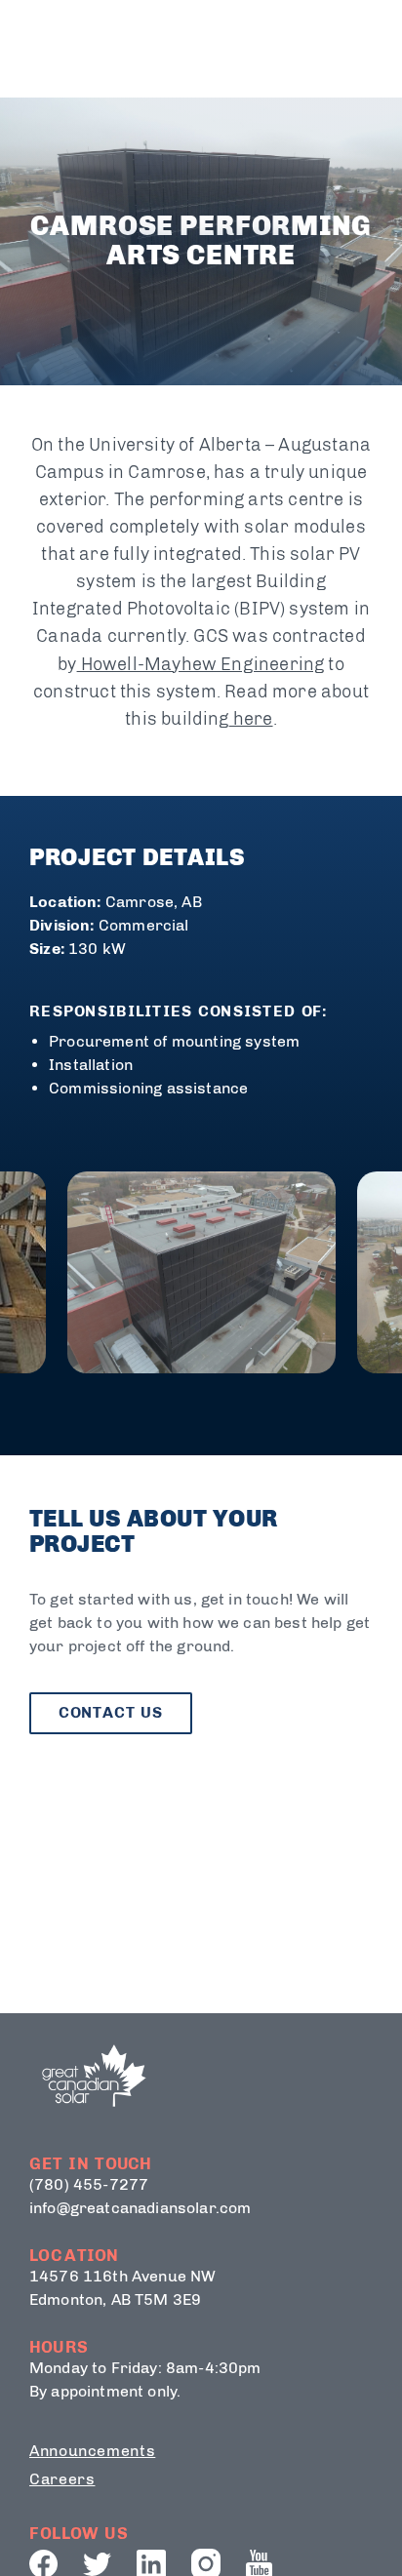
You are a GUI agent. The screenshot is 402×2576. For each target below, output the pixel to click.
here (251, 719)
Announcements (92, 2451)
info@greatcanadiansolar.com (140, 2208)
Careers (62, 2479)
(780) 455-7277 (89, 2184)
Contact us (111, 1712)
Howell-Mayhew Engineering (201, 664)
